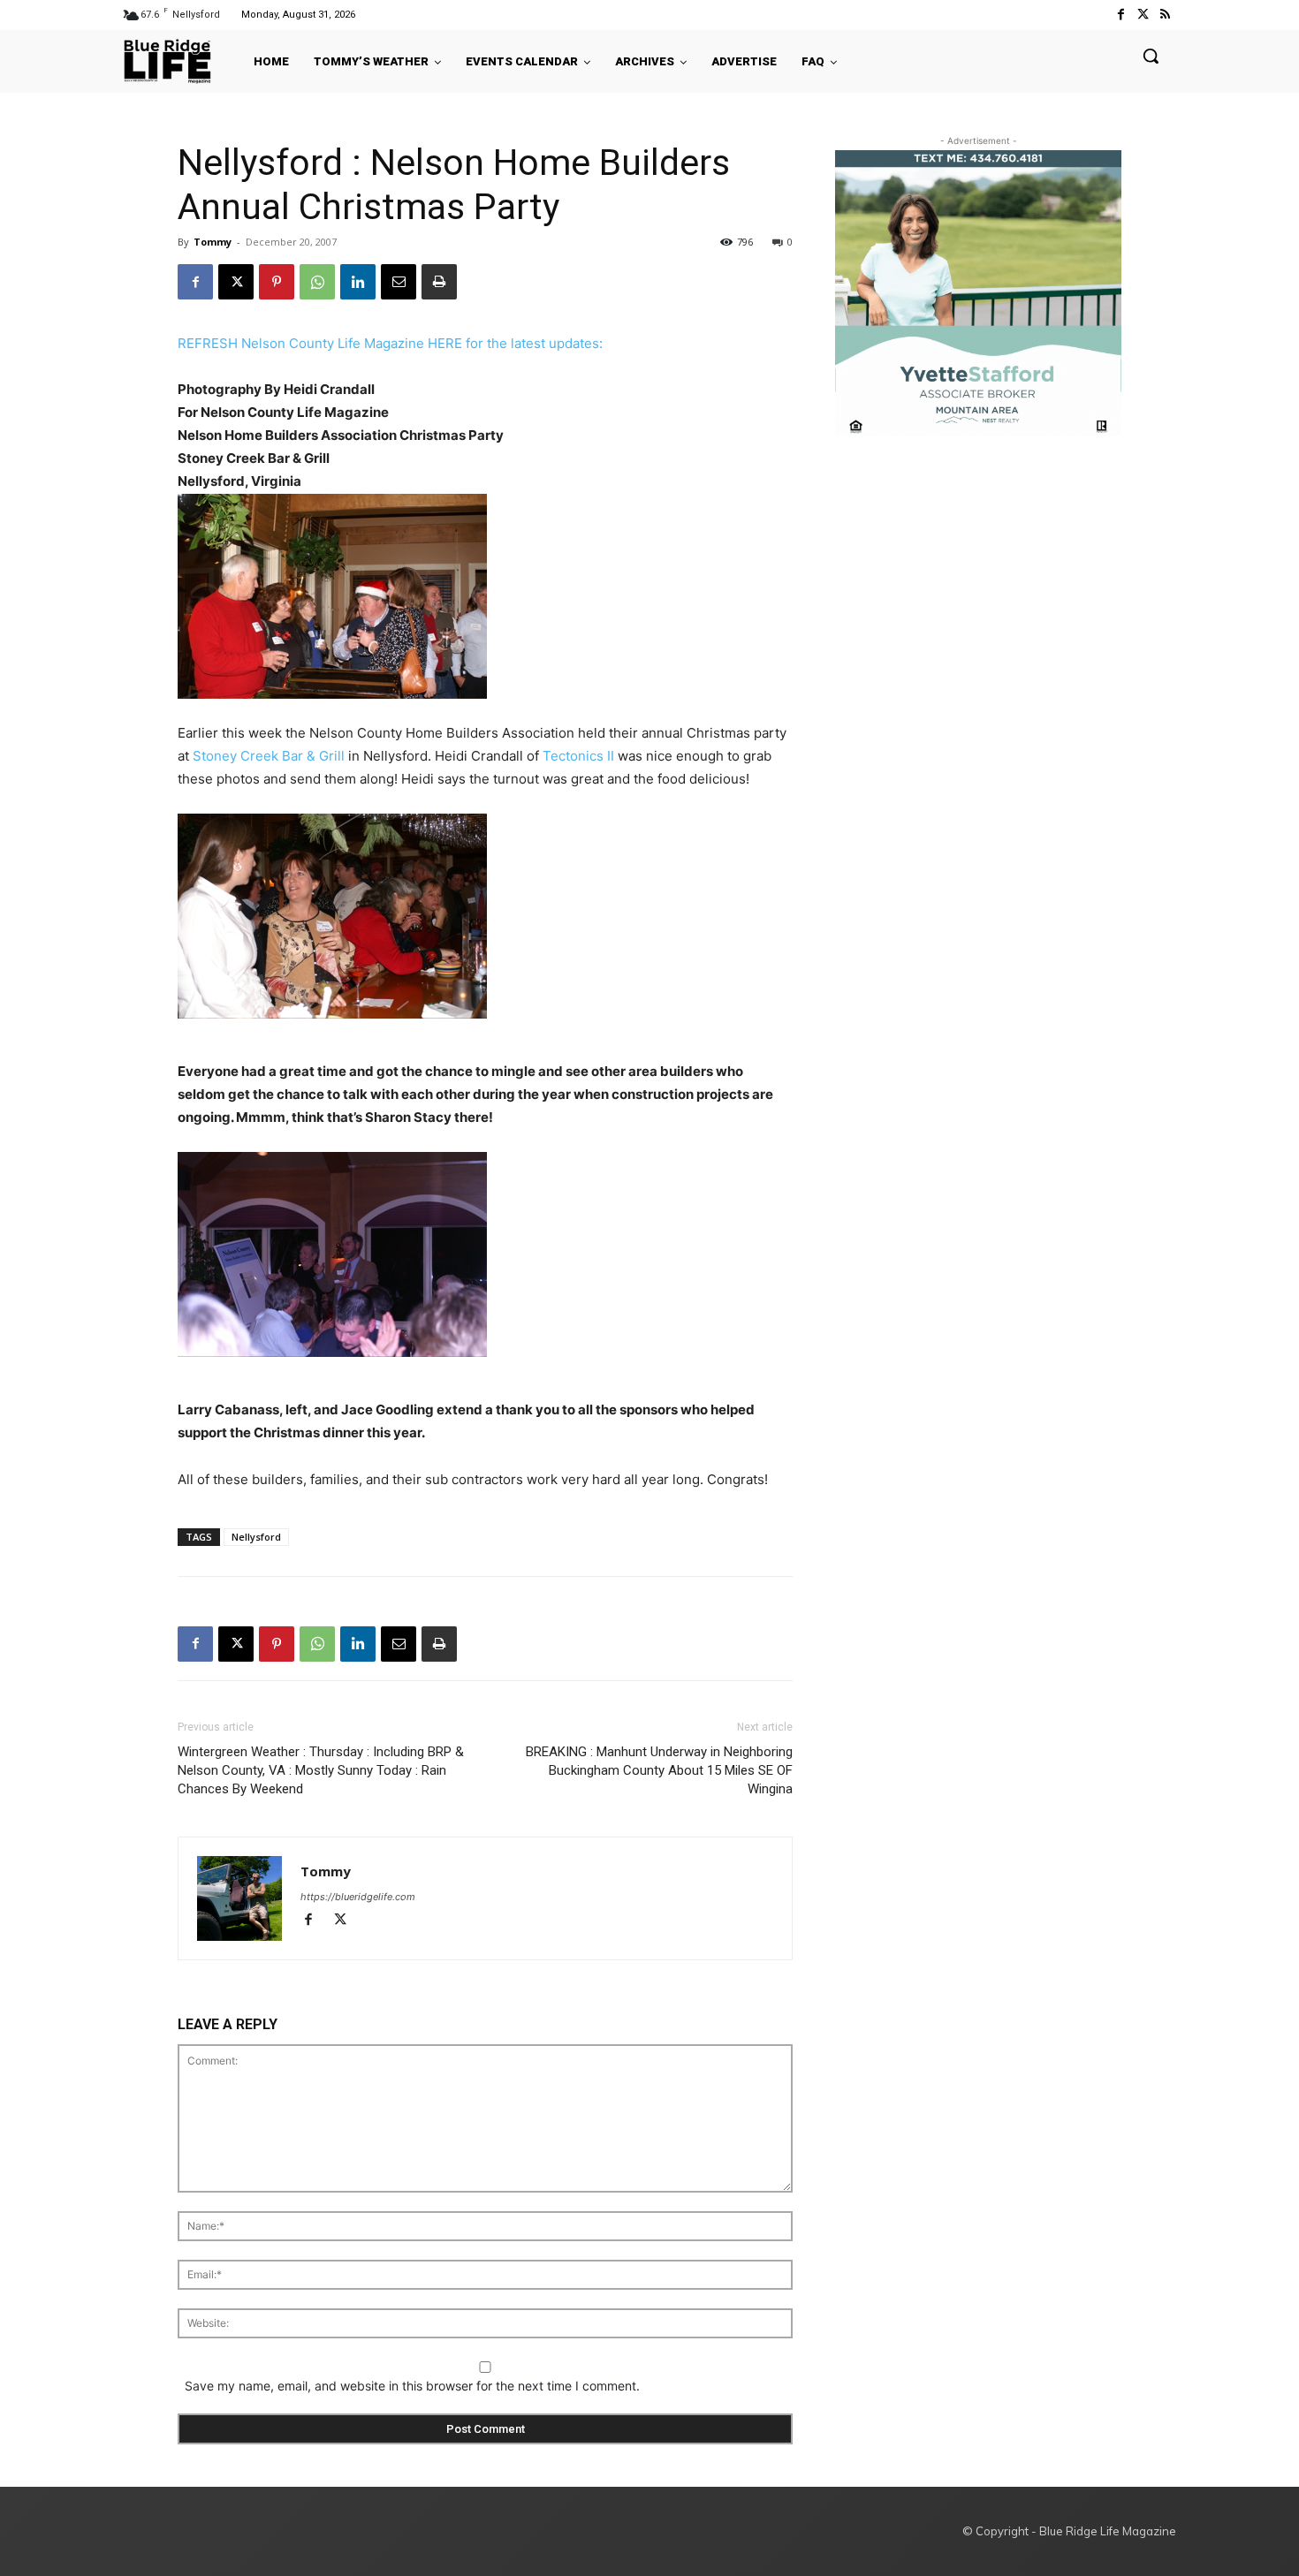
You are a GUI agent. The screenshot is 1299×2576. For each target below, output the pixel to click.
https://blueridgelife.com (358, 1897)
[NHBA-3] (485, 1254)
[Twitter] (1143, 15)
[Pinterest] (277, 282)
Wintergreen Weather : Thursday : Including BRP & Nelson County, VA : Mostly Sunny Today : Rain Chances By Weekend (321, 1770)
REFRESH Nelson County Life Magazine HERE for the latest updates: (390, 343)
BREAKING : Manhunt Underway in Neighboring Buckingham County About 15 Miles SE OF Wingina (659, 1770)
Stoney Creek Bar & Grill (269, 756)
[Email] (399, 282)
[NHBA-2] (485, 916)
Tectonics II (578, 756)
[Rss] (1165, 15)
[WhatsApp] (317, 282)
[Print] (439, 282)
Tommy (213, 242)
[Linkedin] (358, 282)
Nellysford (256, 1537)
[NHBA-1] (485, 596)
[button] (1151, 56)
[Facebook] (1120, 15)
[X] (236, 282)
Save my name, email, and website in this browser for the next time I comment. (412, 2386)
